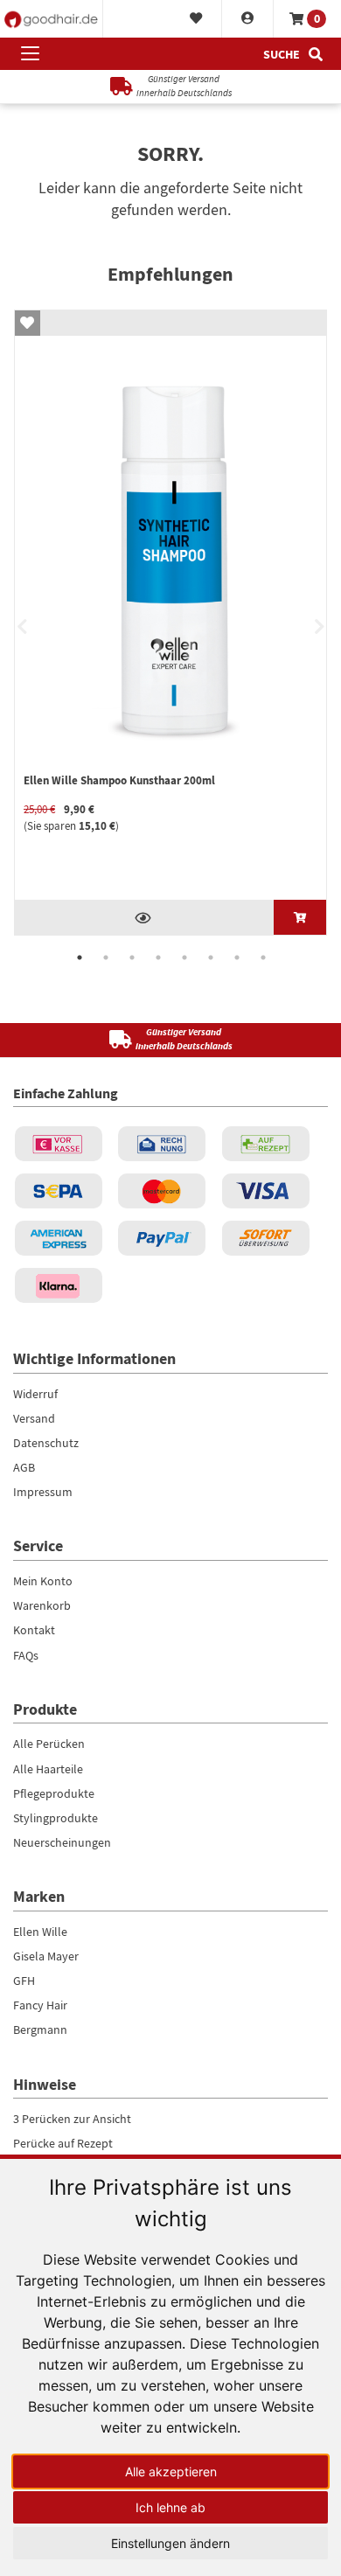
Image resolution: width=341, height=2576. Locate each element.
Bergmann (40, 2029)
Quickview (144, 917)
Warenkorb (42, 1605)
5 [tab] (184, 957)
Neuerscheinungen (62, 1842)
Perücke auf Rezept (63, 2143)
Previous (22, 627)
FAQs (26, 1655)
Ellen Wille (40, 1932)
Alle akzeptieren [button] (171, 2472)
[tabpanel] (170, 623)
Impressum (43, 1492)
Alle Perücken (49, 1744)
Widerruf (35, 1394)
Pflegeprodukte (54, 1793)
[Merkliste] (196, 19)
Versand (34, 1418)
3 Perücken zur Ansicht (72, 2119)
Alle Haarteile (48, 1769)
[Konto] (248, 19)
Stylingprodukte (56, 1818)
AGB (24, 1467)
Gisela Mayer (46, 1956)
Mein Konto (43, 1581)
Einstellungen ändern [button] (170, 2543)
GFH (24, 1981)
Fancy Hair (40, 2005)
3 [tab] (132, 957)
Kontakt (34, 1630)
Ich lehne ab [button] (170, 2507)
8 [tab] (263, 957)
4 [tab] (158, 957)
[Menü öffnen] (30, 54)
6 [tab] (211, 957)
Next (319, 627)
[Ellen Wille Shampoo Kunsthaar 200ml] (300, 917)
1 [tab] (80, 957)
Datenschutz (46, 1443)
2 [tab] (106, 957)
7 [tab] (237, 957)
